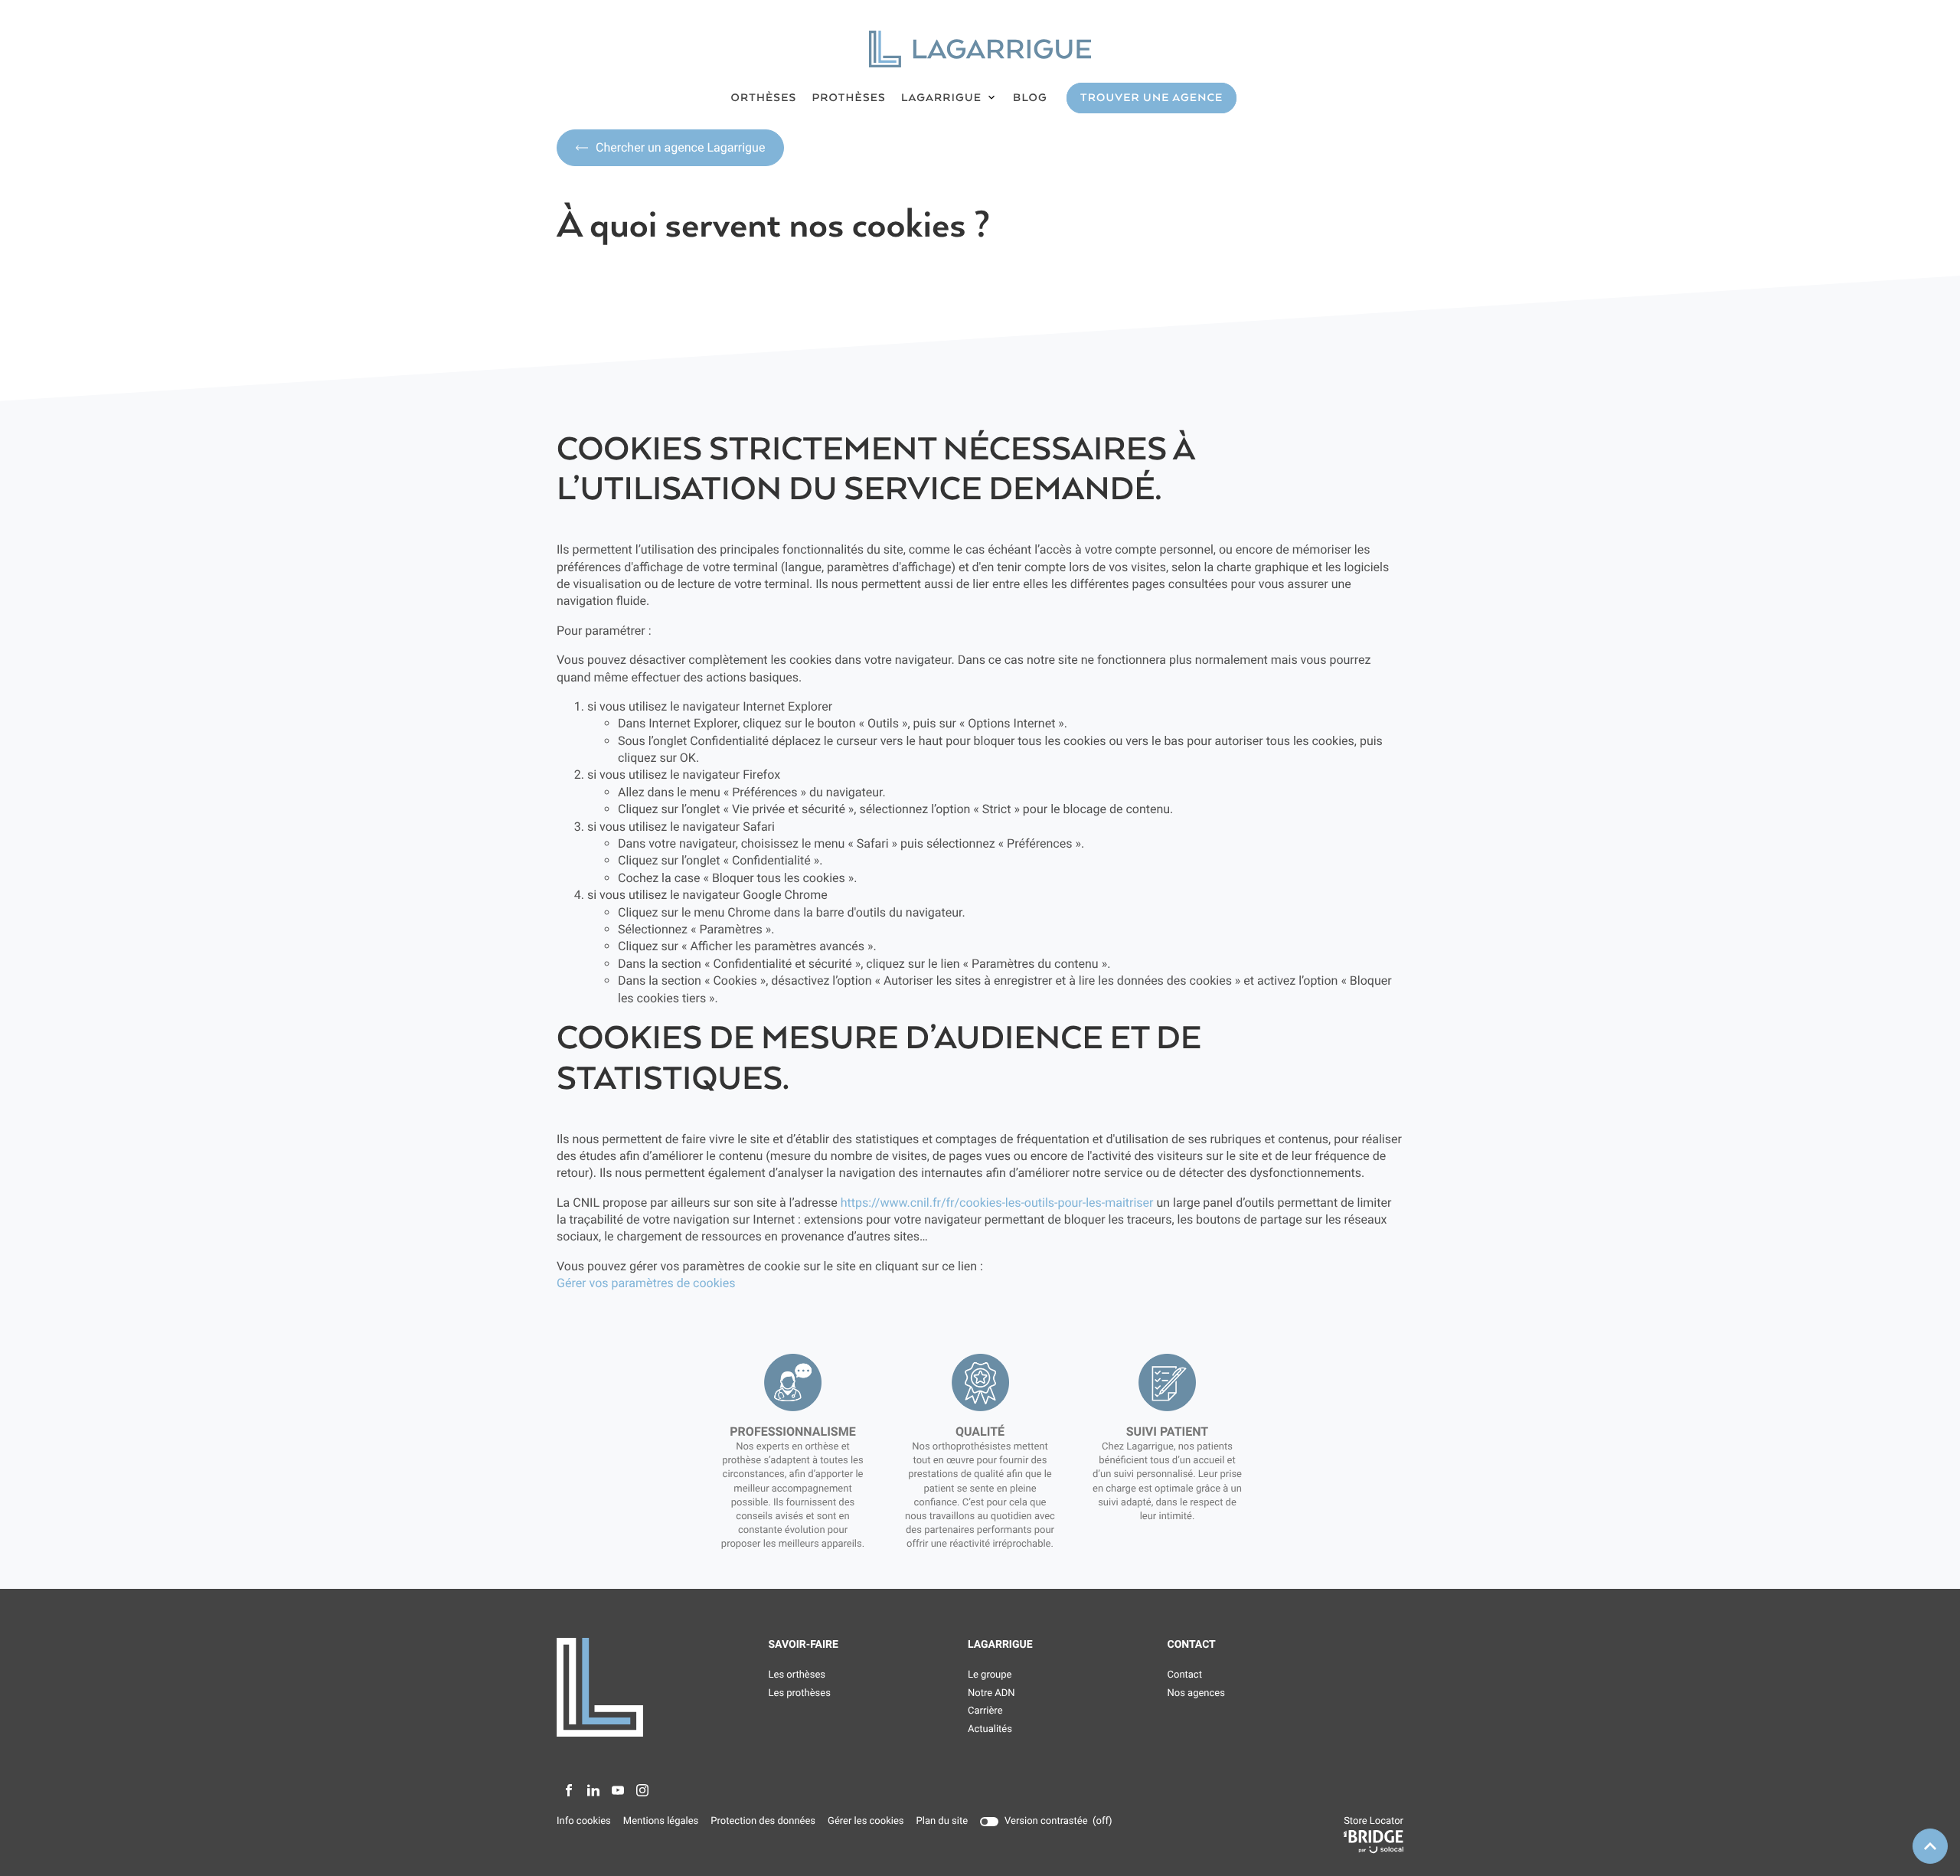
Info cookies (584, 1822)
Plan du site (942, 1821)
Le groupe (990, 1675)
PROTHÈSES (849, 98)
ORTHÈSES (764, 98)
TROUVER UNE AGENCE (1151, 98)
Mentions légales (661, 1822)
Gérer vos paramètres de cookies (646, 1283)
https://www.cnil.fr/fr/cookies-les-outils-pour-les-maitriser (997, 1203)
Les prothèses (800, 1693)
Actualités (990, 1729)
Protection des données (763, 1822)
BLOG (1030, 98)
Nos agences (1196, 1693)
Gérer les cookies (866, 1821)
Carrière (985, 1711)
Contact (1185, 1675)
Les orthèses (797, 1675)
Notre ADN (991, 1693)
